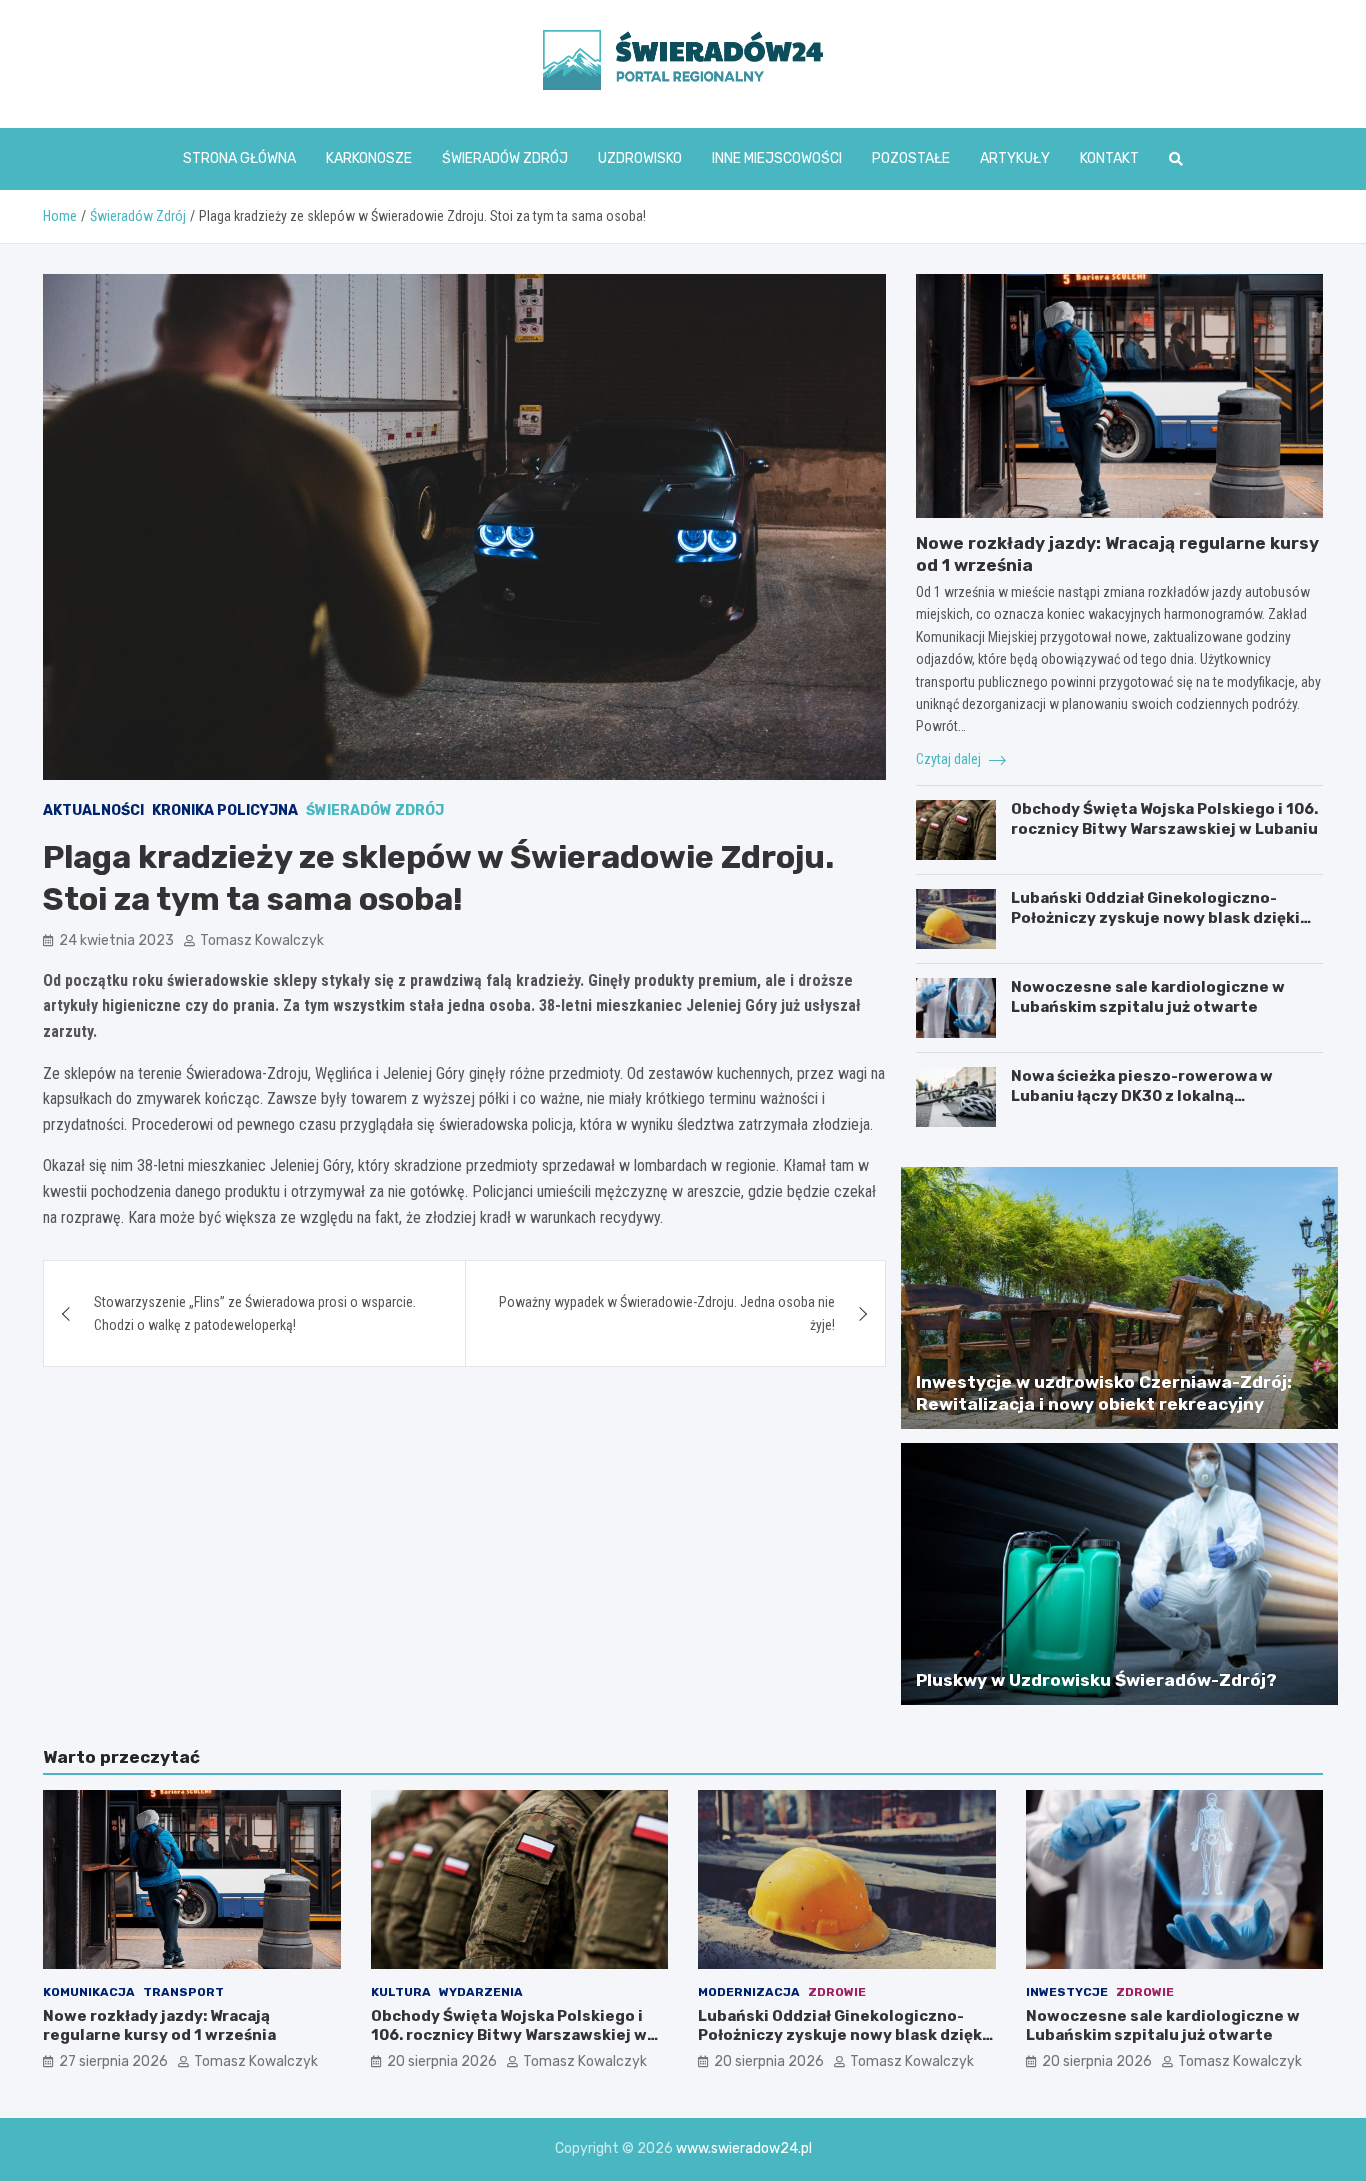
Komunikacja (89, 1992)
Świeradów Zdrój (505, 158)
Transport (183, 1992)
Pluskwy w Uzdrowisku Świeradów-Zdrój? (1096, 1680)
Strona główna (239, 158)
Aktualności (93, 810)
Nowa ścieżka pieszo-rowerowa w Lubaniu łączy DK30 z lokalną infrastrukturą (1142, 1095)
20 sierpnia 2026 (442, 2061)
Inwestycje (1067, 1992)
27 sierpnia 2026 (113, 2061)
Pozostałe (911, 158)
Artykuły (1015, 158)
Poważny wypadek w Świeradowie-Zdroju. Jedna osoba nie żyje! (667, 1313)
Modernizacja (749, 1992)
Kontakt (1109, 158)
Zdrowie (837, 1992)
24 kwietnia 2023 (116, 940)
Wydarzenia (481, 1992)
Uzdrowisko (640, 158)
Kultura (401, 1992)
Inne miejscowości (777, 158)
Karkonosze (369, 158)
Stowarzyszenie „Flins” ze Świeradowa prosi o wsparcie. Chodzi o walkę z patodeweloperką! (255, 1313)
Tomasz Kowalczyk (262, 940)
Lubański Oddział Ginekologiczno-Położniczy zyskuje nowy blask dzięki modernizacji (1155, 917)
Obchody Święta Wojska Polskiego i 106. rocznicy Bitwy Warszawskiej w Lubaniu (1164, 819)
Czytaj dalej (950, 759)
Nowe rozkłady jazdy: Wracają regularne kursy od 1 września (159, 2026)
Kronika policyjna (225, 810)
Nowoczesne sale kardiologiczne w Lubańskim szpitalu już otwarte (1148, 997)
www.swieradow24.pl (744, 2148)
